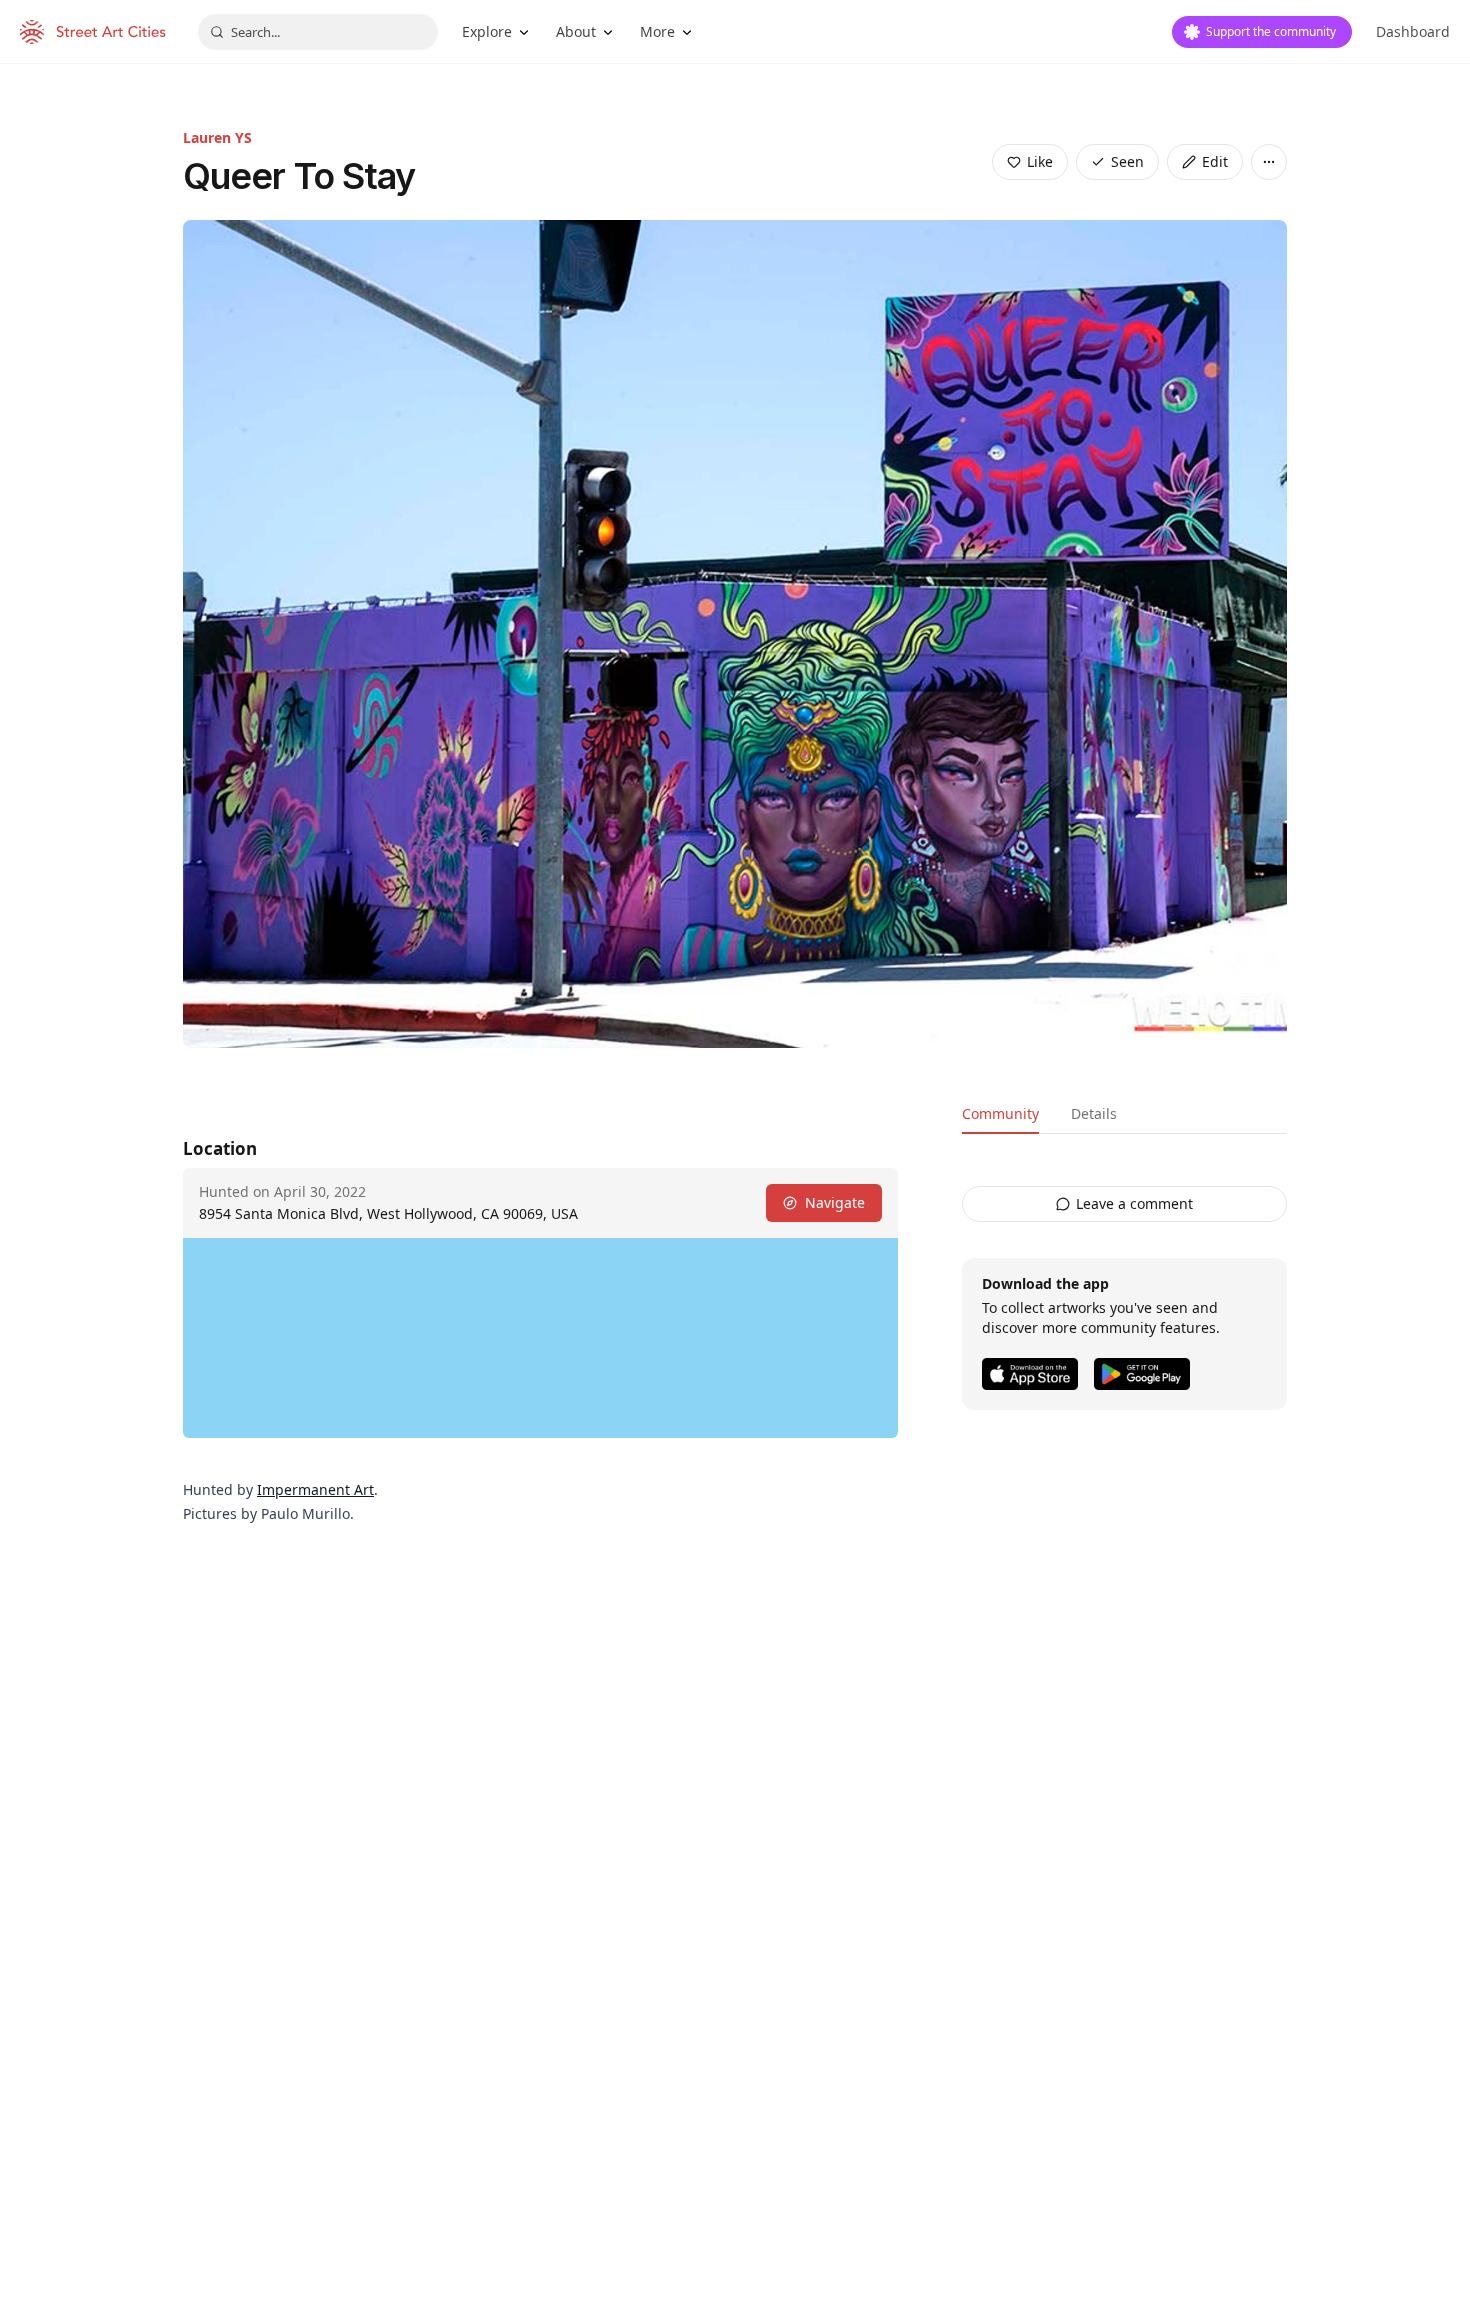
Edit (1215, 161)
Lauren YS (217, 137)
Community (1000, 1113)
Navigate (835, 1202)
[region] (540, 1338)
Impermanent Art (315, 1489)
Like (1040, 161)
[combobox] (318, 32)
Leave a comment (1134, 1203)
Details (1094, 1113)
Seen (1127, 161)
